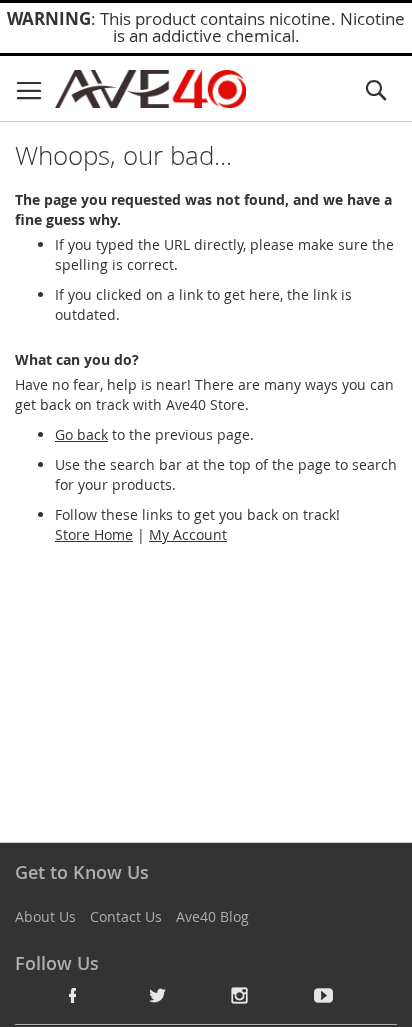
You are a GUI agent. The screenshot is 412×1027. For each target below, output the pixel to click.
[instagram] (240, 995)
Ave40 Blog (212, 916)
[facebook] (73, 995)
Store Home (94, 534)
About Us (45, 916)
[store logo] (150, 89)
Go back (81, 434)
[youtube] (324, 995)
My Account (188, 534)
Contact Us (126, 916)
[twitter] (157, 995)
